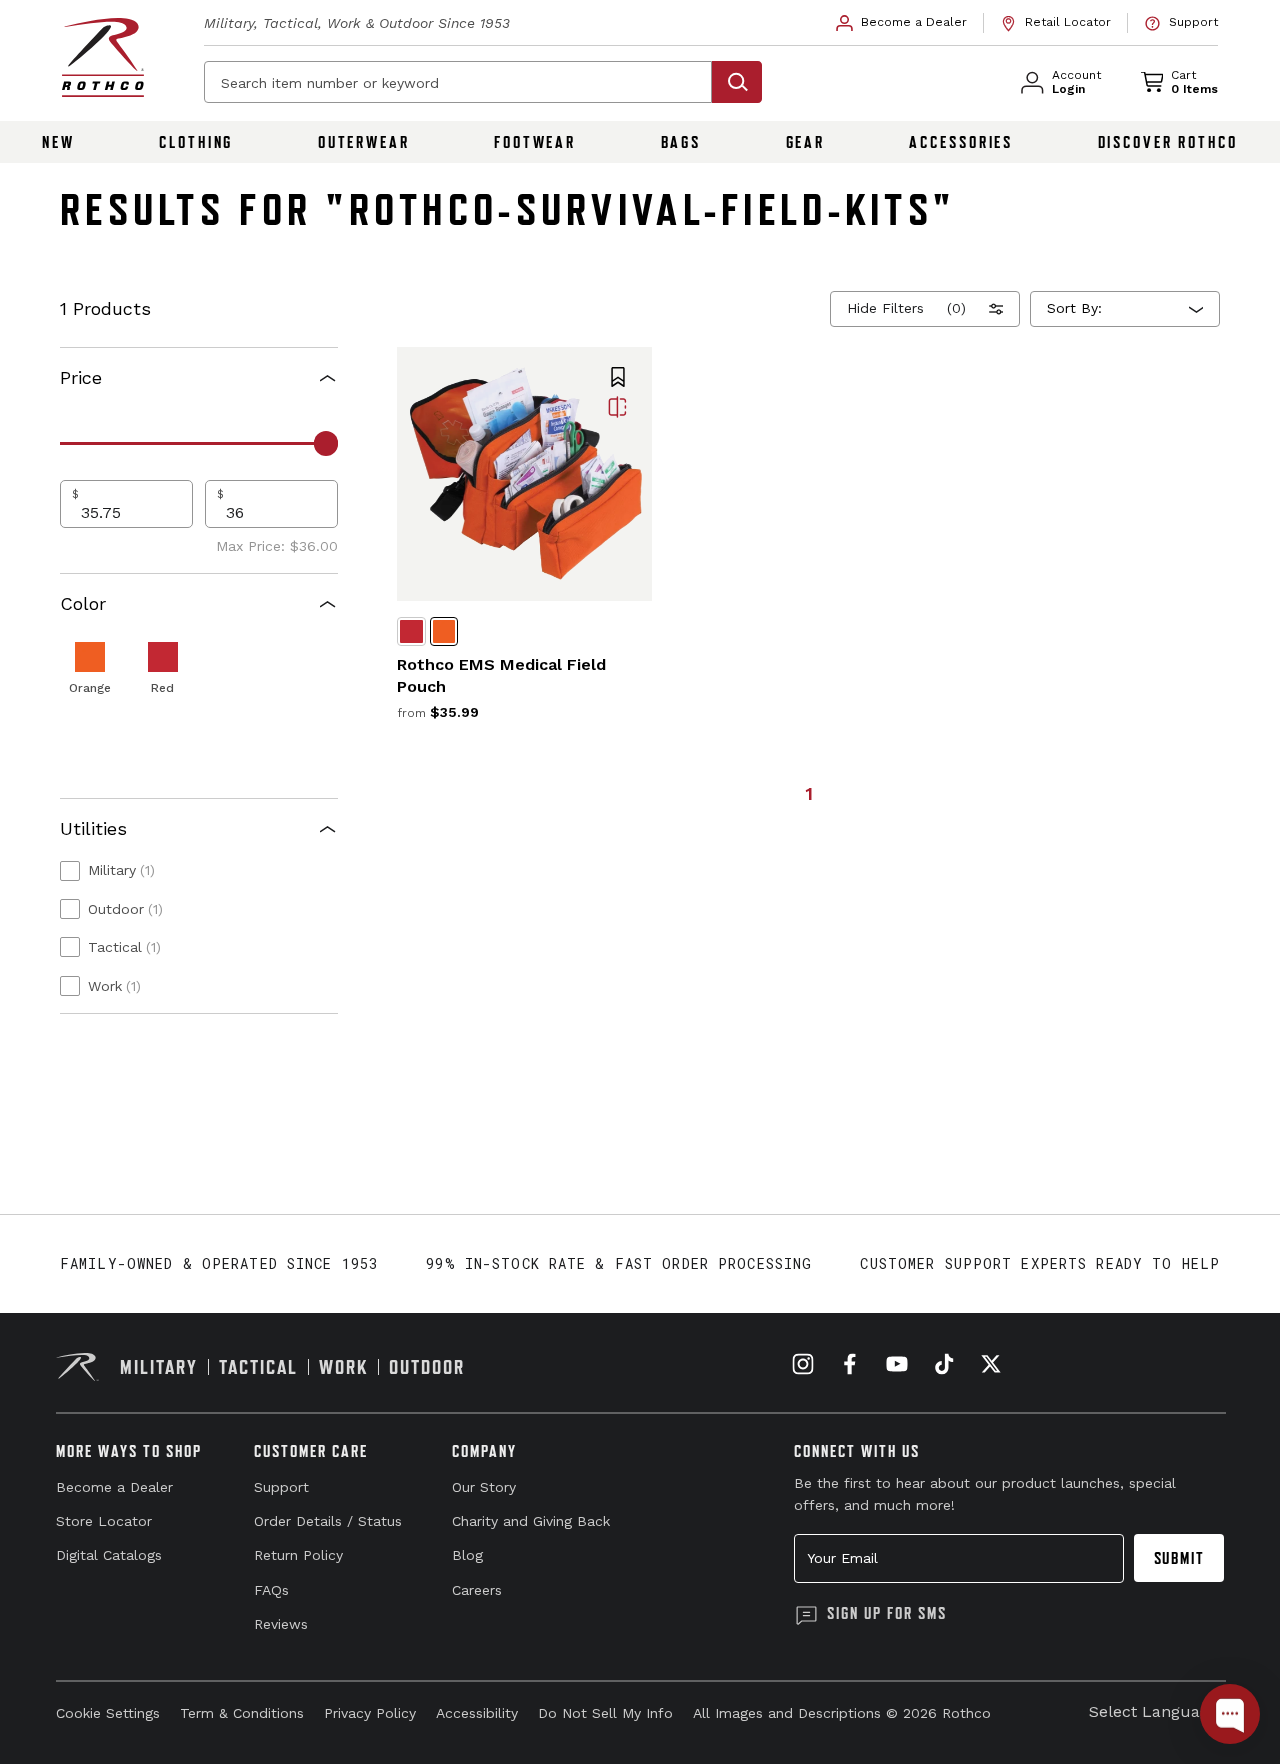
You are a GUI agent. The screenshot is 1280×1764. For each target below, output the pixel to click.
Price (81, 377)
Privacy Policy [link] (370, 1713)
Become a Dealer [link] (114, 1487)
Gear (806, 142)
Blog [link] (467, 1555)
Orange (90, 688)
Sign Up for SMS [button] (887, 1613)
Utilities (93, 828)
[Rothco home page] (103, 57)
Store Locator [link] (104, 1521)
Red (162, 688)
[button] (618, 379)
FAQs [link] (271, 1590)
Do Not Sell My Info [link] (605, 1713)
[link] (902, 23)
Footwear (535, 142)
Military (121, 870)
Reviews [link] (281, 1624)
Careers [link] (477, 1590)
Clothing (196, 142)
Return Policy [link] (298, 1555)
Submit (1179, 1558)
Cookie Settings (108, 1713)
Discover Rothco (1168, 142)
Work (114, 986)
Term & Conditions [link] (242, 1713)
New (58, 142)
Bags (681, 142)
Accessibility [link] (477, 1713)
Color (83, 603)
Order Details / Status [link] (328, 1521)
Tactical (124, 947)
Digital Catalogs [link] (109, 1555)
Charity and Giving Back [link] (531, 1521)
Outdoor (125, 909)
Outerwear (364, 142)
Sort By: (1074, 308)
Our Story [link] (484, 1487)
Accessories (961, 142)
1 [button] (809, 793)
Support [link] (281, 1487)
